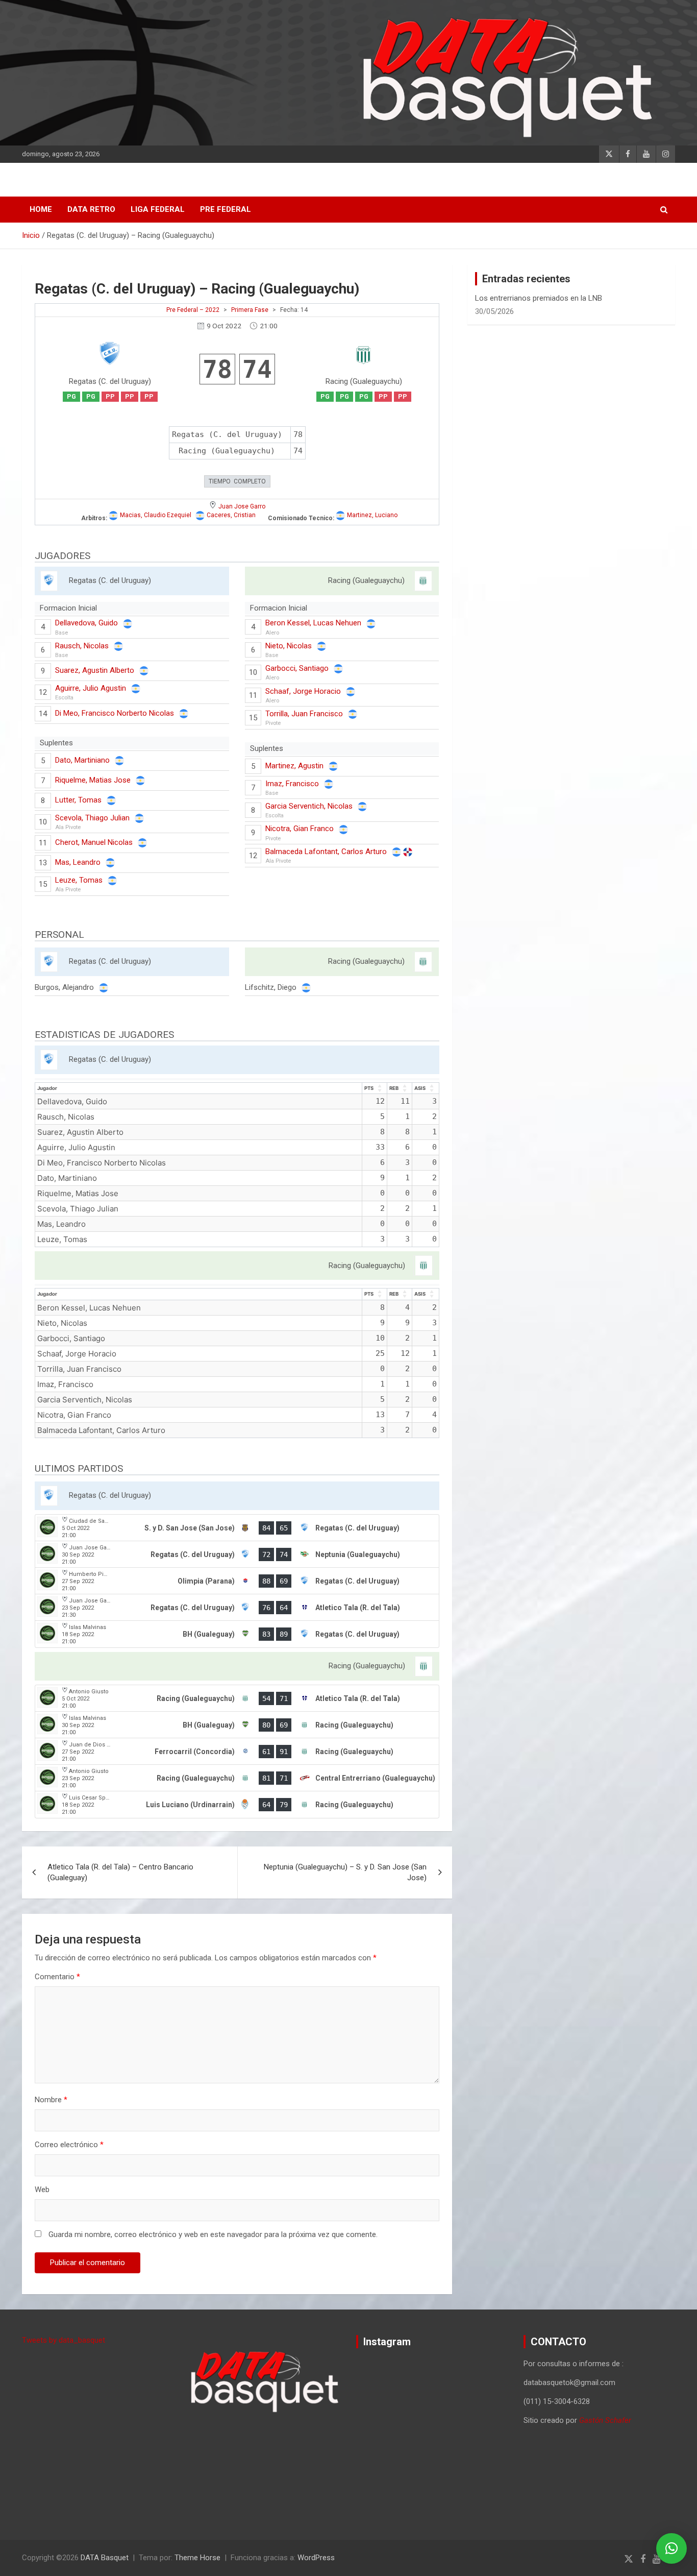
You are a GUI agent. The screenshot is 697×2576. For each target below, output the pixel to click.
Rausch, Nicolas (82, 646)
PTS (369, 1088)
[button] (671, 2548)
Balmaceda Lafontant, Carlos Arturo (326, 852)
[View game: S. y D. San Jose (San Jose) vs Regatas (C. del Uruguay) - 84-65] (237, 1528)
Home (41, 209)
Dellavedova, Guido (86, 623)
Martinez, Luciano (372, 515)
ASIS (420, 1088)
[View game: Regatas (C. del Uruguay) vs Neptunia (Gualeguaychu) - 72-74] (237, 1554)
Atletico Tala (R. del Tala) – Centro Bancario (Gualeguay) (120, 1872)
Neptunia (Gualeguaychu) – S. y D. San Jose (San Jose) (345, 1872)
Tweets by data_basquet (64, 2340)
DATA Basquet (105, 2558)
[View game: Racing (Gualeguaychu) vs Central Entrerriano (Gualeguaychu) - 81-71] (237, 1778)
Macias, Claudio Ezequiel (156, 515)
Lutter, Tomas (78, 800)
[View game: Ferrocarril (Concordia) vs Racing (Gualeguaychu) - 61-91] (237, 1752)
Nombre (51, 2100)
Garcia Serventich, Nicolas (309, 806)
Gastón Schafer (605, 2420)
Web (42, 2190)
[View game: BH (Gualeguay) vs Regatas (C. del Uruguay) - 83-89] (237, 1634)
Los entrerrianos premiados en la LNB (539, 298)
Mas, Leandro (78, 862)
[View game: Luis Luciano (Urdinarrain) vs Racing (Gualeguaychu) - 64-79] (237, 1805)
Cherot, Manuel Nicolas (94, 842)
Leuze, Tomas (79, 880)
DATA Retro (91, 209)
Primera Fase (250, 310)
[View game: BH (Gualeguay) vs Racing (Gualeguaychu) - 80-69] (237, 1725)
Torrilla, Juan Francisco (304, 714)
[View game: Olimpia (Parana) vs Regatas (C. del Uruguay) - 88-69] (237, 1581)
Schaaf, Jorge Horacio (303, 691)
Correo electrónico (69, 2145)
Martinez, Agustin (294, 766)
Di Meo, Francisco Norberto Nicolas (115, 713)
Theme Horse (197, 2558)
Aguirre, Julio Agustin (91, 688)
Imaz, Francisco (292, 784)
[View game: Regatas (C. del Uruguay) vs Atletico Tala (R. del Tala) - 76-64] (237, 1608)
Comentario (57, 1977)
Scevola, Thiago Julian (92, 818)
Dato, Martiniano (82, 760)
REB (394, 1088)
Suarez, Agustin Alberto (95, 670)
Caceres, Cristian (231, 515)
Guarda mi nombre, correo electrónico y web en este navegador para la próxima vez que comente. (213, 2234)
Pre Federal (226, 209)
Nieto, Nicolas (289, 646)
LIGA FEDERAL (158, 209)
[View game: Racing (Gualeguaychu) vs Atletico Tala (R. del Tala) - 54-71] (237, 1698)
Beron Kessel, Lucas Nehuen (313, 623)
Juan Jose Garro (242, 506)
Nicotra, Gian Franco (300, 829)
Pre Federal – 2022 (193, 310)
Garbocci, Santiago (297, 668)
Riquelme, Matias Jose (93, 780)
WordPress (316, 2558)
